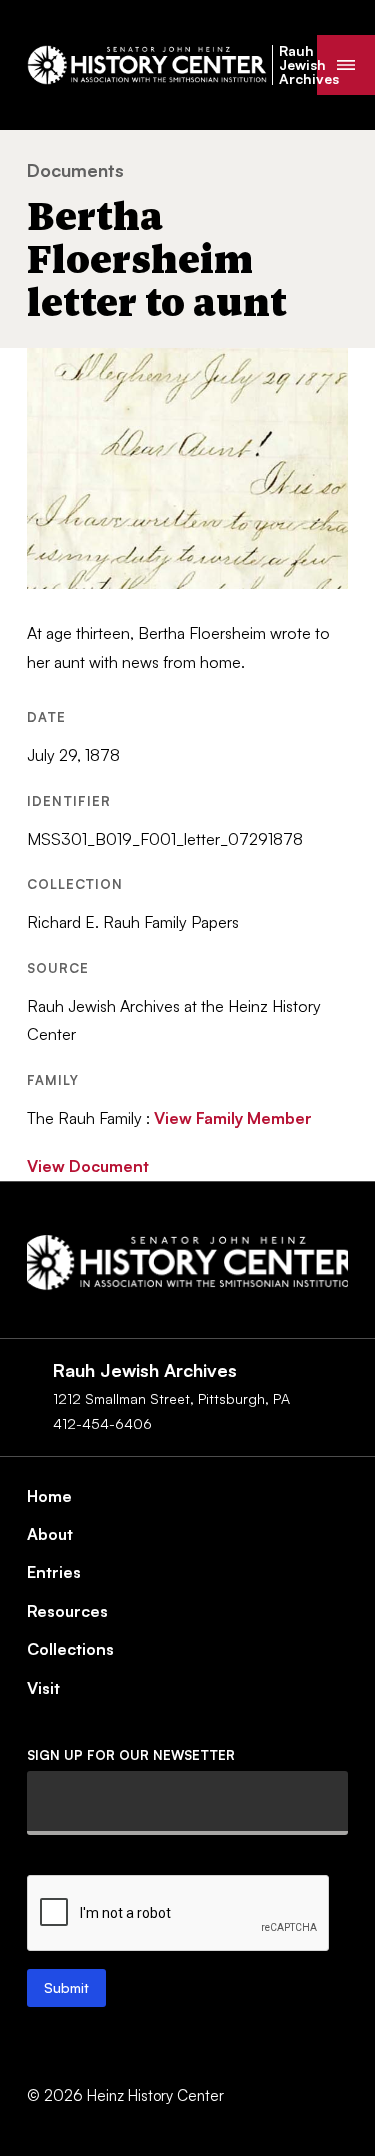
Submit (66, 1987)
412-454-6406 (102, 1423)
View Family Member (233, 1118)
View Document (88, 1166)
